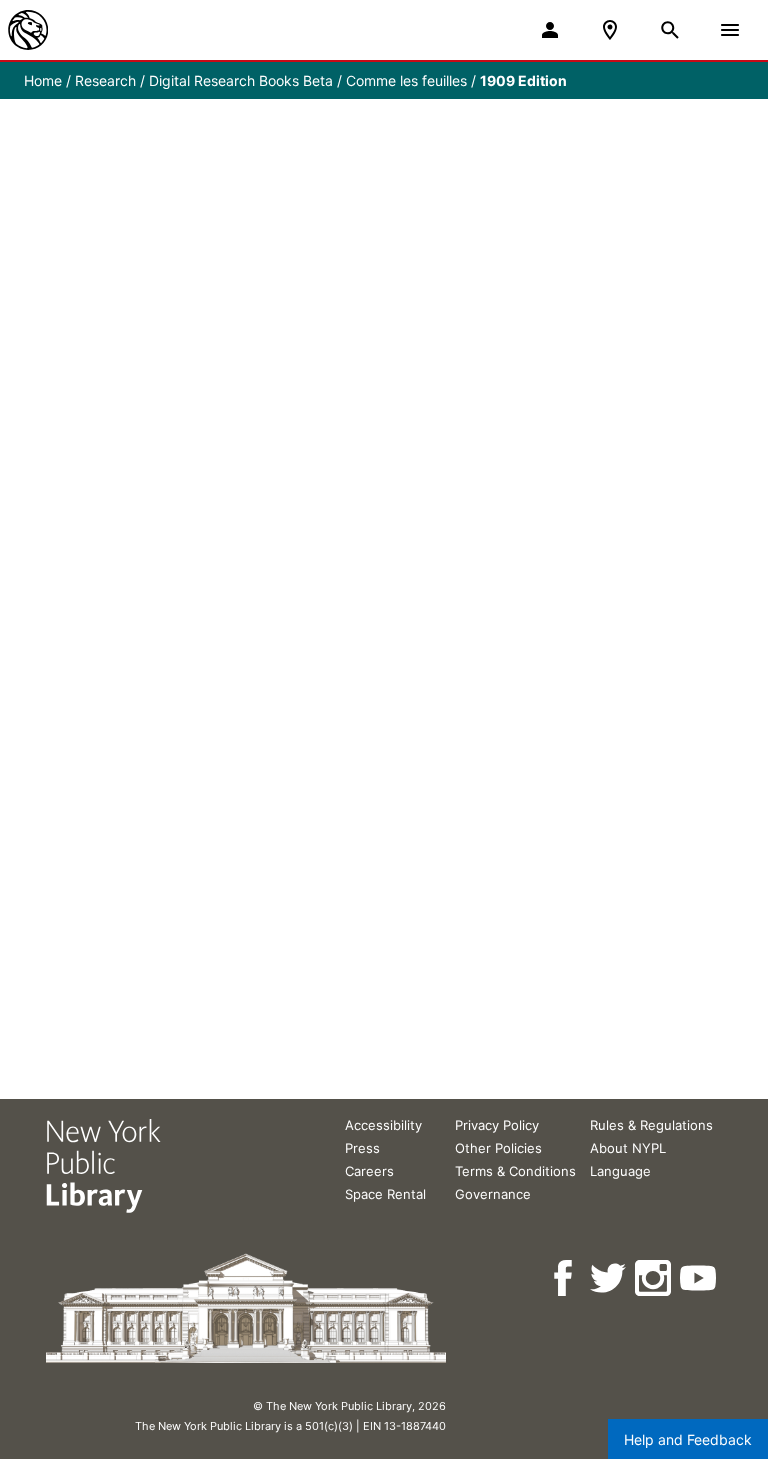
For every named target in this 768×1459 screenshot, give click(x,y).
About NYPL (628, 1148)
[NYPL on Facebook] (564, 1278)
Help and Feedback (688, 1439)
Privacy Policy (497, 1125)
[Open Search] (670, 30)
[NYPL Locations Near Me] (610, 30)
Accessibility (383, 1125)
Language (620, 1171)
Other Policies (498, 1148)
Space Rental (385, 1194)
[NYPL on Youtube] (699, 1278)
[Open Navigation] (730, 30)
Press (362, 1148)
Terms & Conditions (515, 1171)
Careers (369, 1171)
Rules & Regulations (651, 1125)
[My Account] (550, 30)
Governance (493, 1194)
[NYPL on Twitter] (609, 1278)
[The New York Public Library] (28, 30)
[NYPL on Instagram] (654, 1278)
